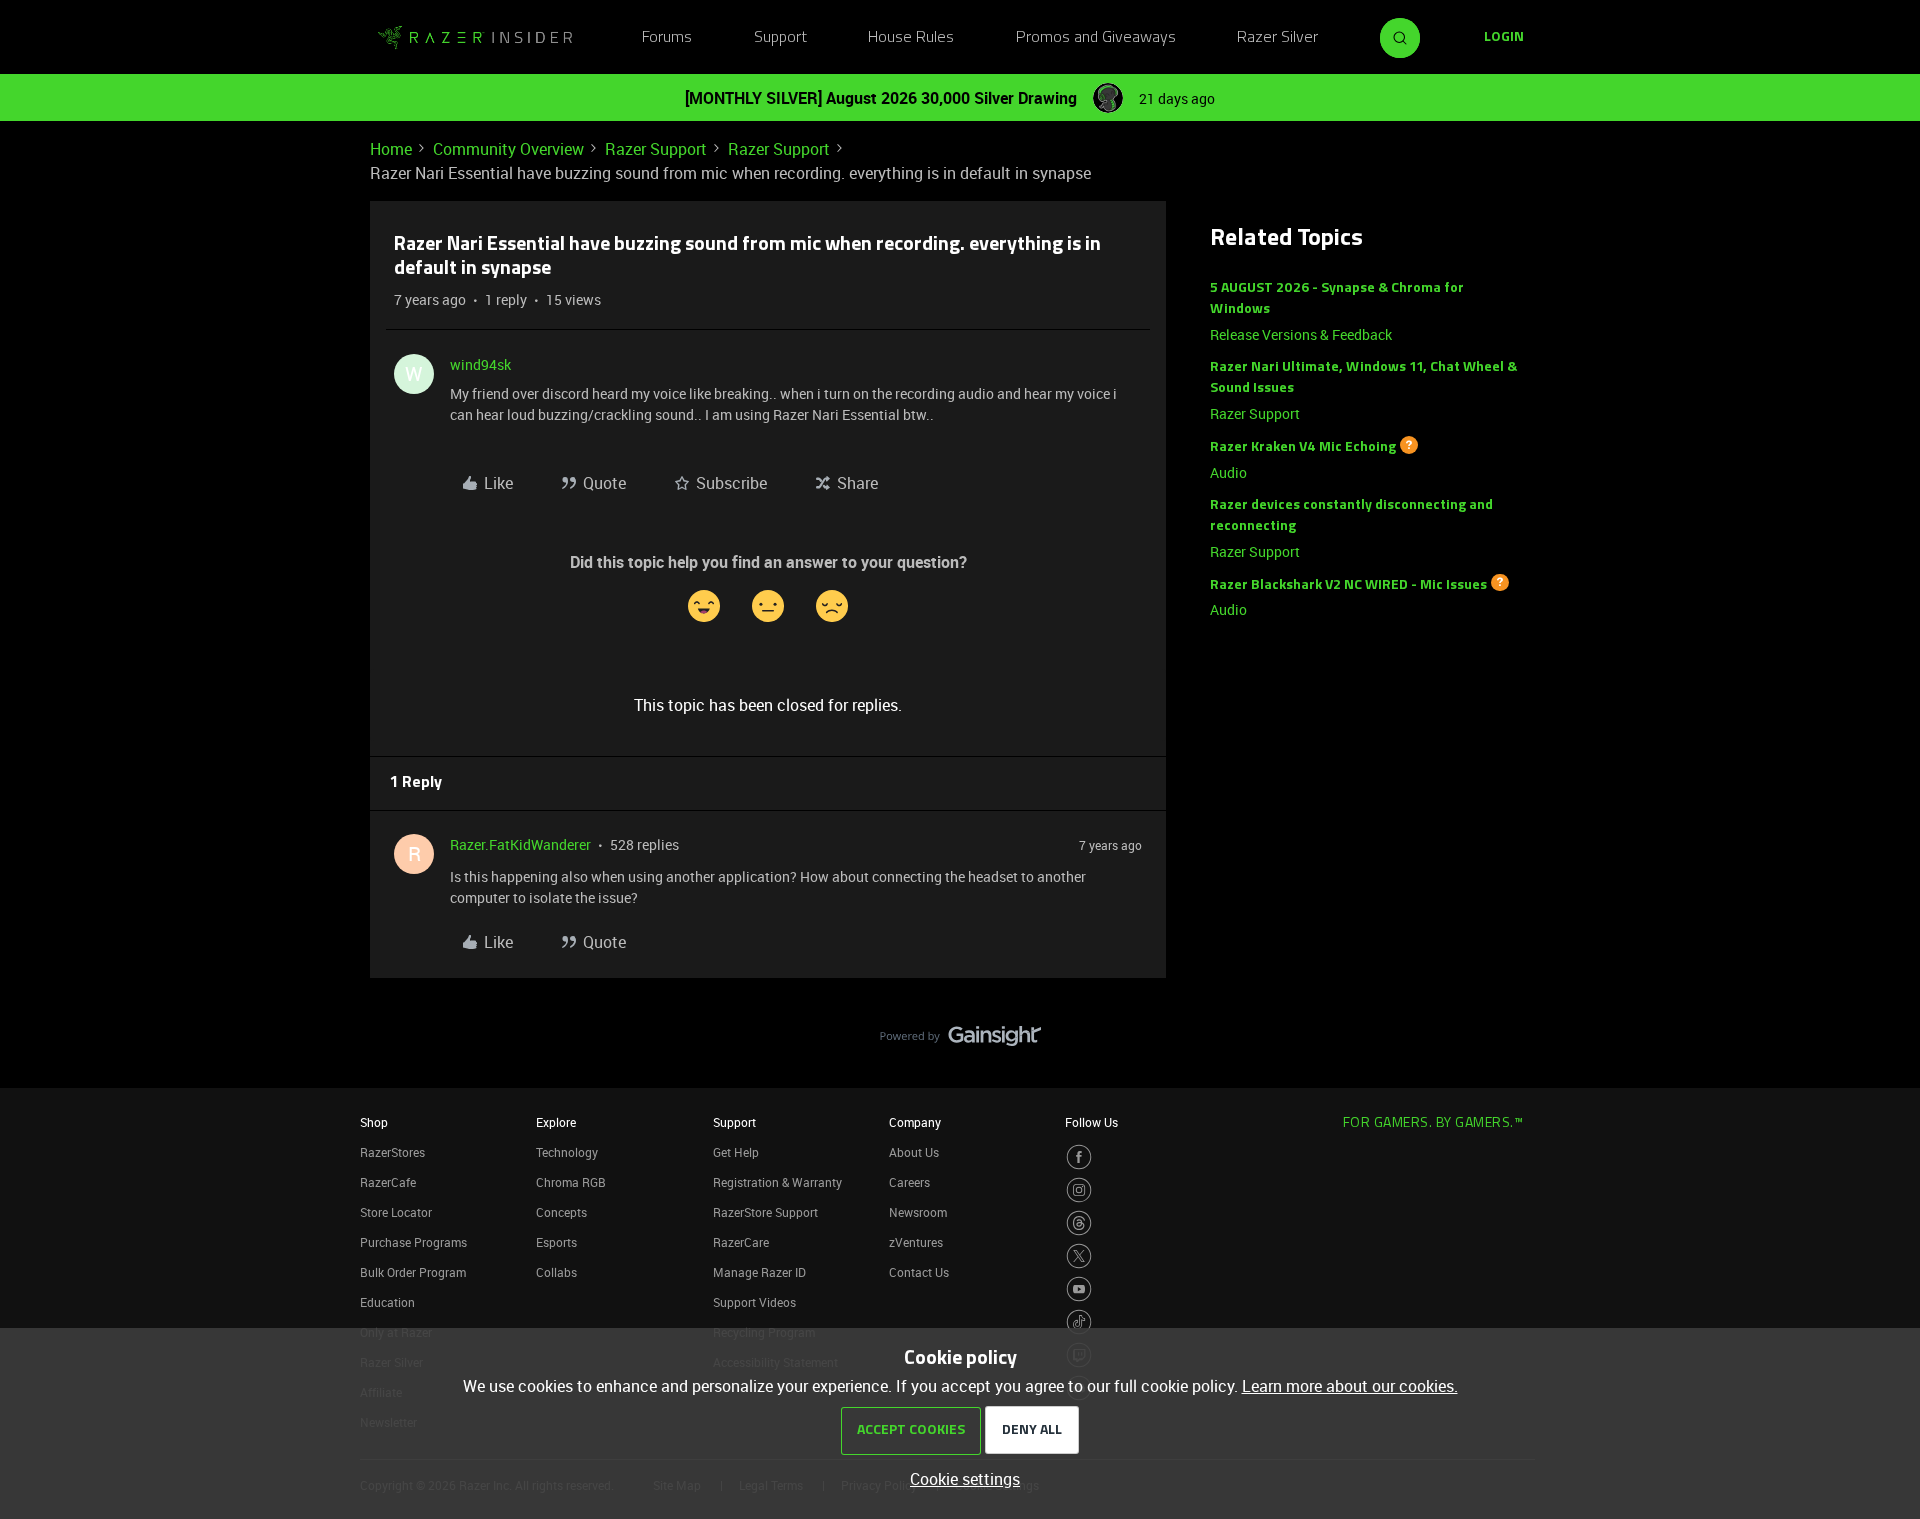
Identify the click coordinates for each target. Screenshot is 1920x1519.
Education (387, 1302)
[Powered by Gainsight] (960, 1041)
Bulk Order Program (413, 1272)
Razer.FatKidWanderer (520, 844)
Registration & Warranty (777, 1182)
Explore (556, 1122)
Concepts (561, 1212)
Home (391, 149)
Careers (909, 1182)
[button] (1504, 38)
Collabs (556, 1272)
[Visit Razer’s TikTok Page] (1079, 1322)
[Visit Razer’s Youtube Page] (1079, 1289)
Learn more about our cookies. (1350, 1386)
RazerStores (392, 1152)
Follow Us (1091, 1122)
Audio (1228, 472)
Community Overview (508, 149)
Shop (374, 1122)
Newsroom (918, 1212)
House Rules (911, 38)
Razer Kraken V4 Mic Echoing (1303, 447)
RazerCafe (388, 1182)
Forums (667, 38)
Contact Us (919, 1272)
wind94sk (480, 364)
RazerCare (741, 1242)
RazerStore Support (765, 1212)
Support (780, 38)
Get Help (736, 1152)
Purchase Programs (413, 1242)
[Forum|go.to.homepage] (475, 38)
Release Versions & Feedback (1301, 334)
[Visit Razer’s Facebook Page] (1079, 1157)
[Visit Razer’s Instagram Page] (1079, 1190)
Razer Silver (1277, 38)
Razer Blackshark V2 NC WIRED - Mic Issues (1348, 584)
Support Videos (754, 1302)
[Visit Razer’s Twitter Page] (1079, 1256)
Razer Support (656, 149)
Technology (567, 1152)
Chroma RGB (571, 1182)
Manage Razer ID (759, 1272)
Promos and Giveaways (1096, 38)
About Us (914, 1152)
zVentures (916, 1242)
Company (915, 1122)
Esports (556, 1242)
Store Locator (396, 1212)
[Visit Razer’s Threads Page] (1079, 1223)
